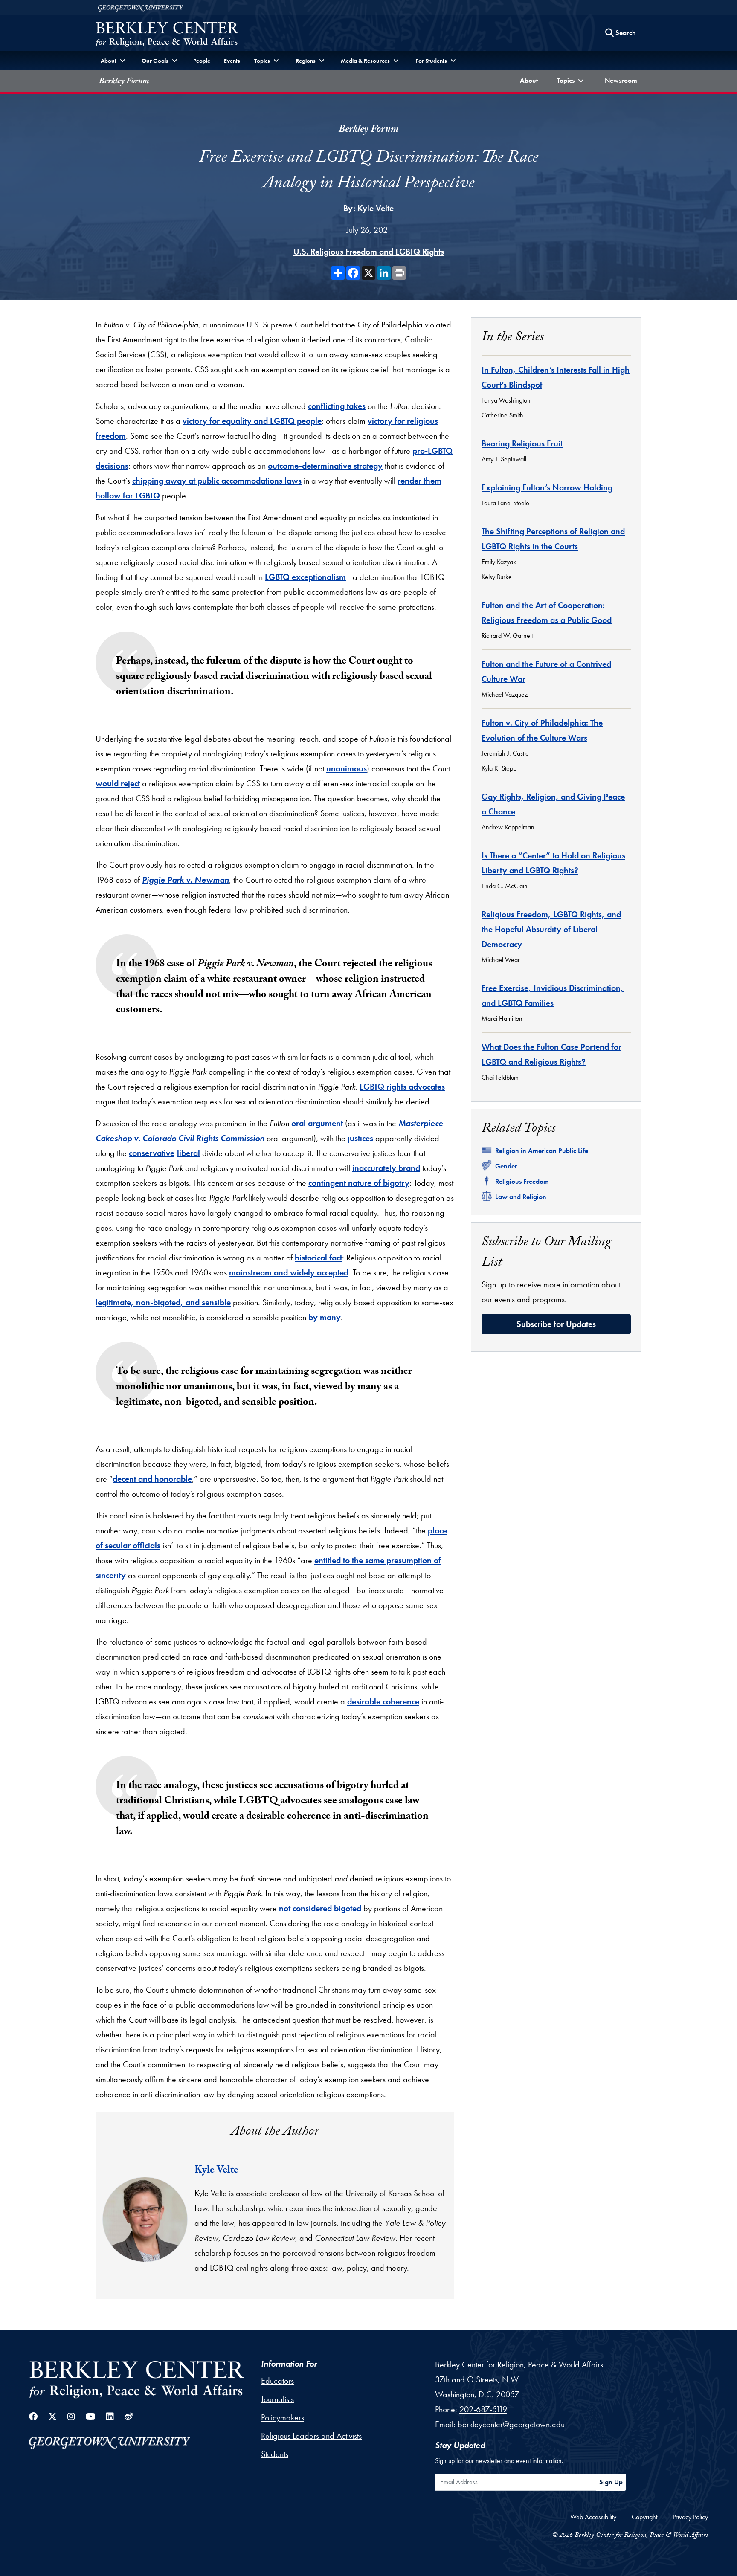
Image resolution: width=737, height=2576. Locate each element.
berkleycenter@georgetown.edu (511, 2424)
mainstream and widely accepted (289, 1272)
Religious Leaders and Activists (311, 2436)
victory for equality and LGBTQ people (252, 421)
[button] (572, 81)
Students (275, 2454)
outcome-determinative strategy (325, 466)
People (202, 61)
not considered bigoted (320, 1908)
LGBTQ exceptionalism (305, 577)
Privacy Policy (690, 2517)
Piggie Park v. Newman (186, 880)
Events (232, 61)
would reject (118, 783)
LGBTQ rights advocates (402, 1087)
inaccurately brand (386, 1168)
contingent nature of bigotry (359, 1183)
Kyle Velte (376, 208)
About (531, 80)
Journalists (277, 2399)
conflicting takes (337, 406)
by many (325, 1317)
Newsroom (623, 80)
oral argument (317, 1123)
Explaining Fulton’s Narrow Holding (547, 487)
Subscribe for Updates (556, 1324)
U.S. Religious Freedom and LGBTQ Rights (369, 252)
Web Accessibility (593, 2517)
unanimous (347, 768)
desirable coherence (383, 1701)
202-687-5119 (483, 2409)
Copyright (644, 2517)
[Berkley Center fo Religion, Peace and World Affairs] (167, 35)
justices (360, 1138)
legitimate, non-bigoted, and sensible (163, 1302)
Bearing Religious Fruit (522, 443)
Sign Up (611, 2482)
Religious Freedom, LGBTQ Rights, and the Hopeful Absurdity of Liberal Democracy (551, 929)
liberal (189, 1153)
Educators (277, 2381)
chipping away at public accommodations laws (217, 481)
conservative (152, 1153)
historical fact (318, 1258)
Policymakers (283, 2417)
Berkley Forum (124, 82)
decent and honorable (152, 1479)
